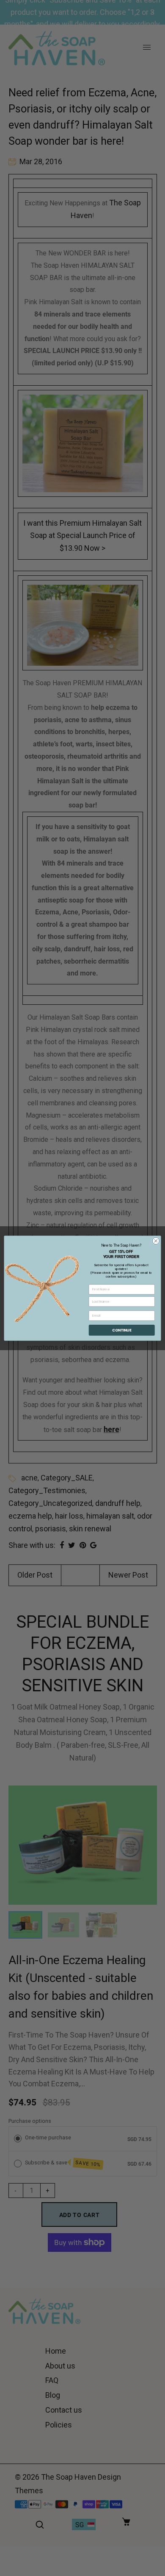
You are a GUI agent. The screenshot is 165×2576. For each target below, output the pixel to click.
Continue (122, 1330)
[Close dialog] (156, 1241)
